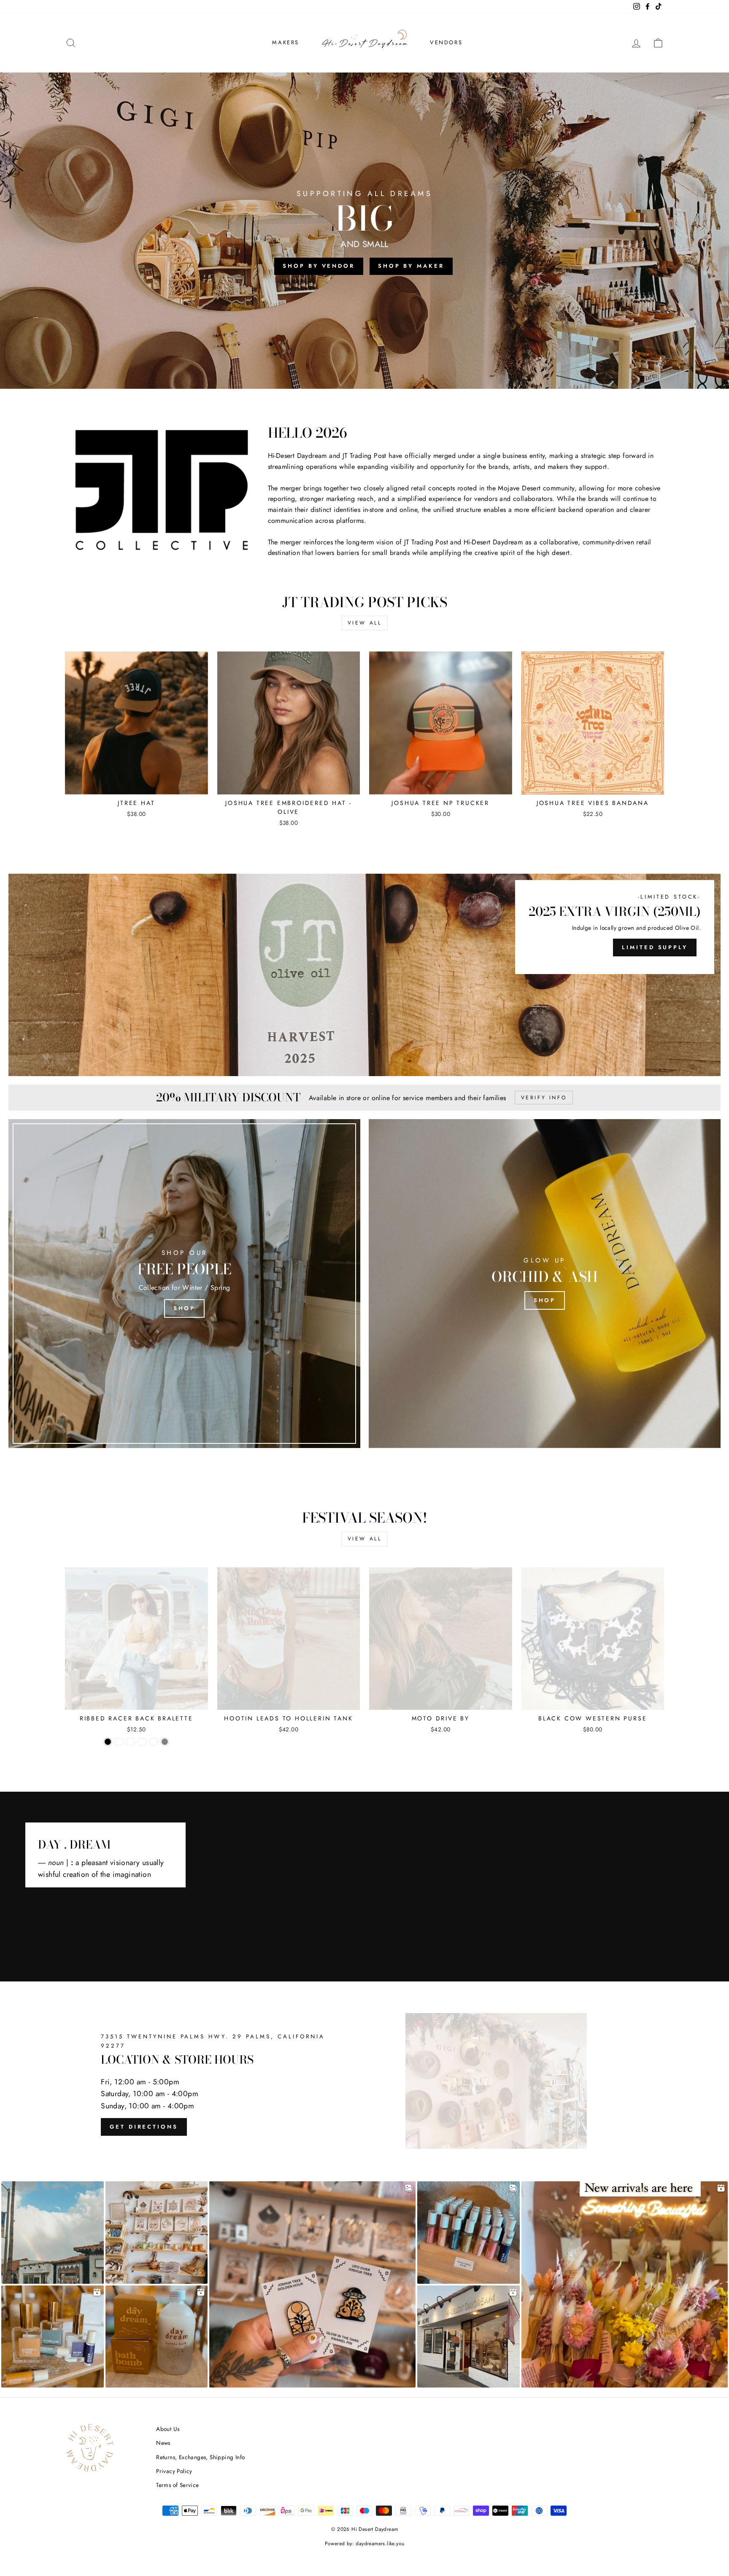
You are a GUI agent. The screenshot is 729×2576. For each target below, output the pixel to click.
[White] (153, 1742)
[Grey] (165, 1742)
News (163, 2443)
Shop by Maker (411, 266)
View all (365, 623)
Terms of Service (177, 2485)
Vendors (446, 42)
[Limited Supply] (364, 975)
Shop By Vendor (319, 266)
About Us (168, 2429)
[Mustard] (142, 1742)
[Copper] (119, 1742)
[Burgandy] (131, 1742)
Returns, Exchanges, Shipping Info (200, 2457)
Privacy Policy (174, 2471)
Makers (286, 42)
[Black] (108, 1742)
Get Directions (144, 2127)
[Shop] (184, 1284)
